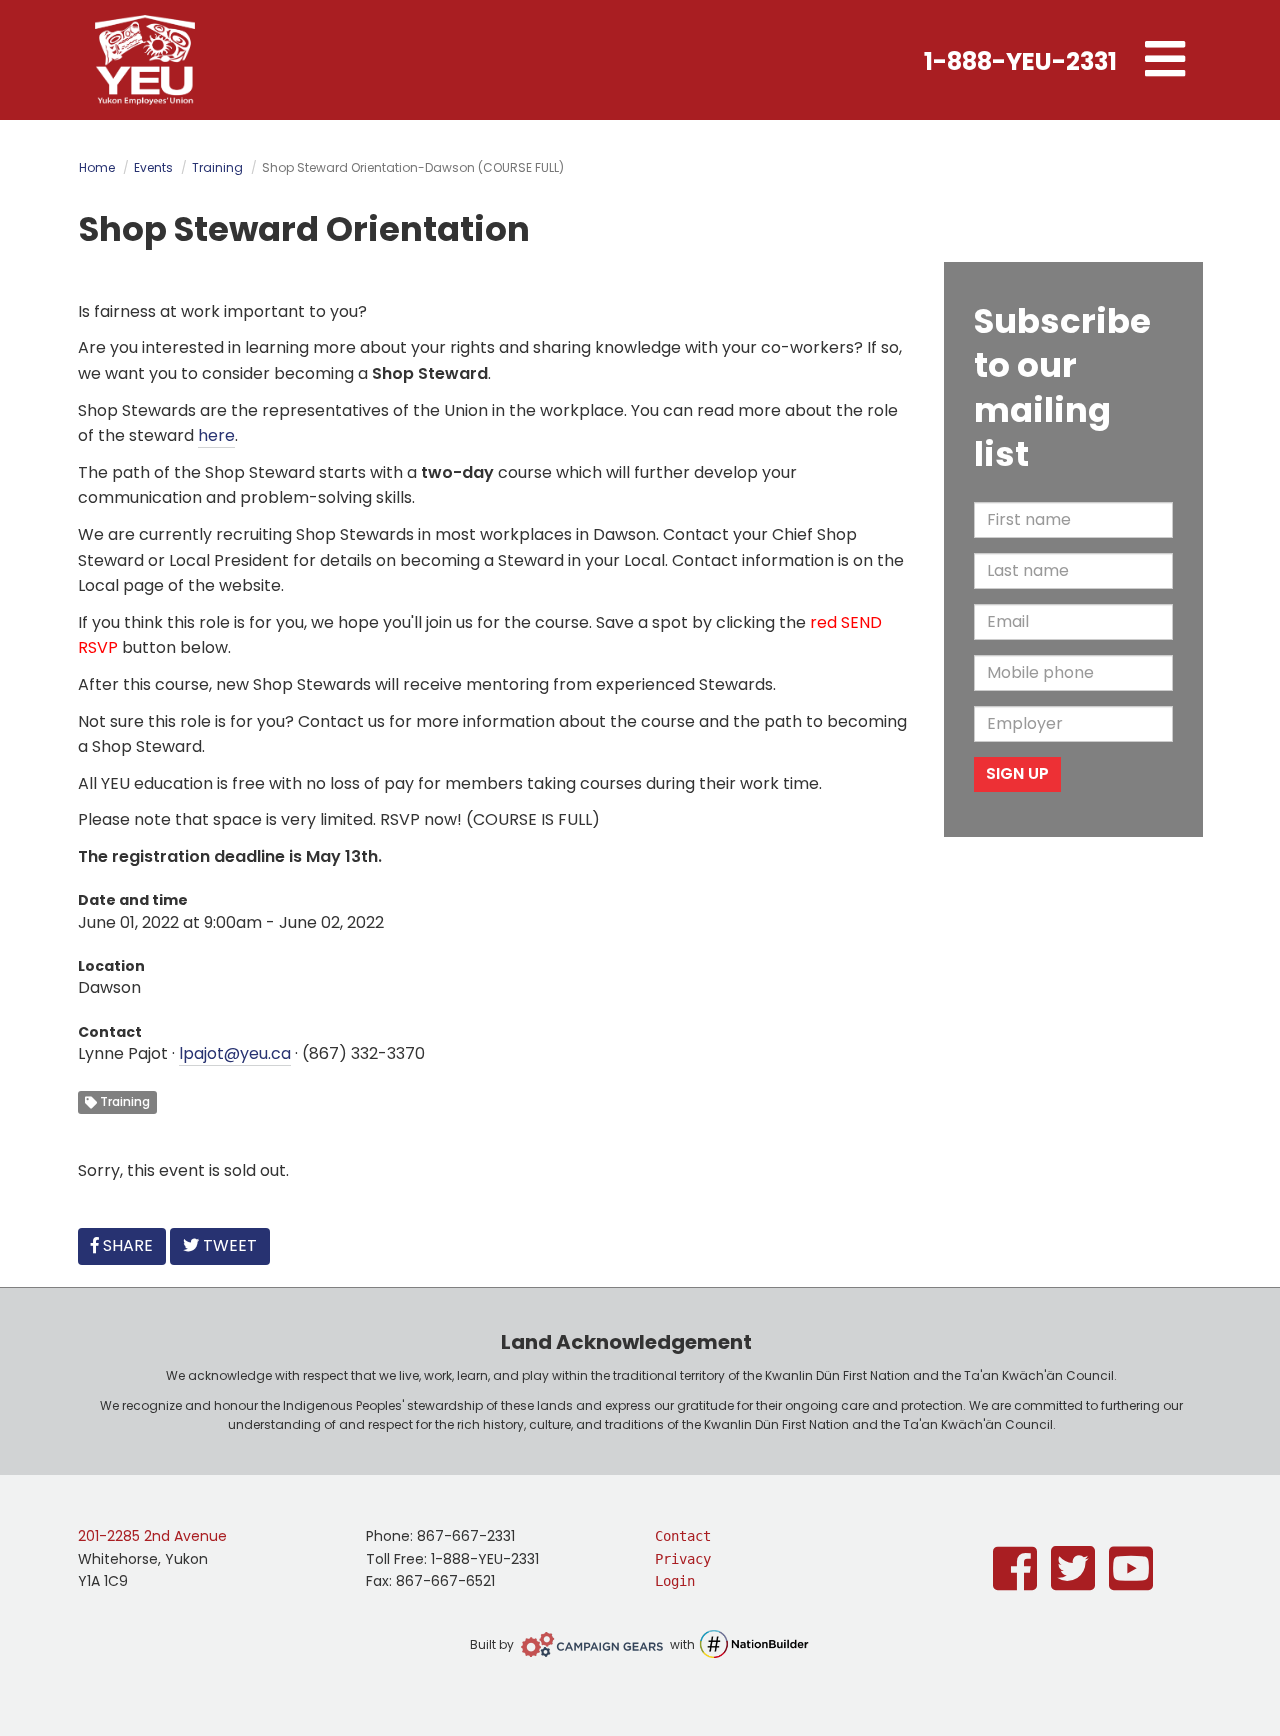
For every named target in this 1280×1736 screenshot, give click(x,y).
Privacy (683, 1559)
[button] (1165, 60)
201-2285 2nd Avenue (152, 1536)
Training (217, 167)
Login (675, 1581)
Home (97, 167)
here (216, 435)
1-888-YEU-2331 (1020, 61)
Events (153, 167)
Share (132, 1245)
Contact (683, 1536)
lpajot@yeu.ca (235, 1053)
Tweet (228, 1245)
